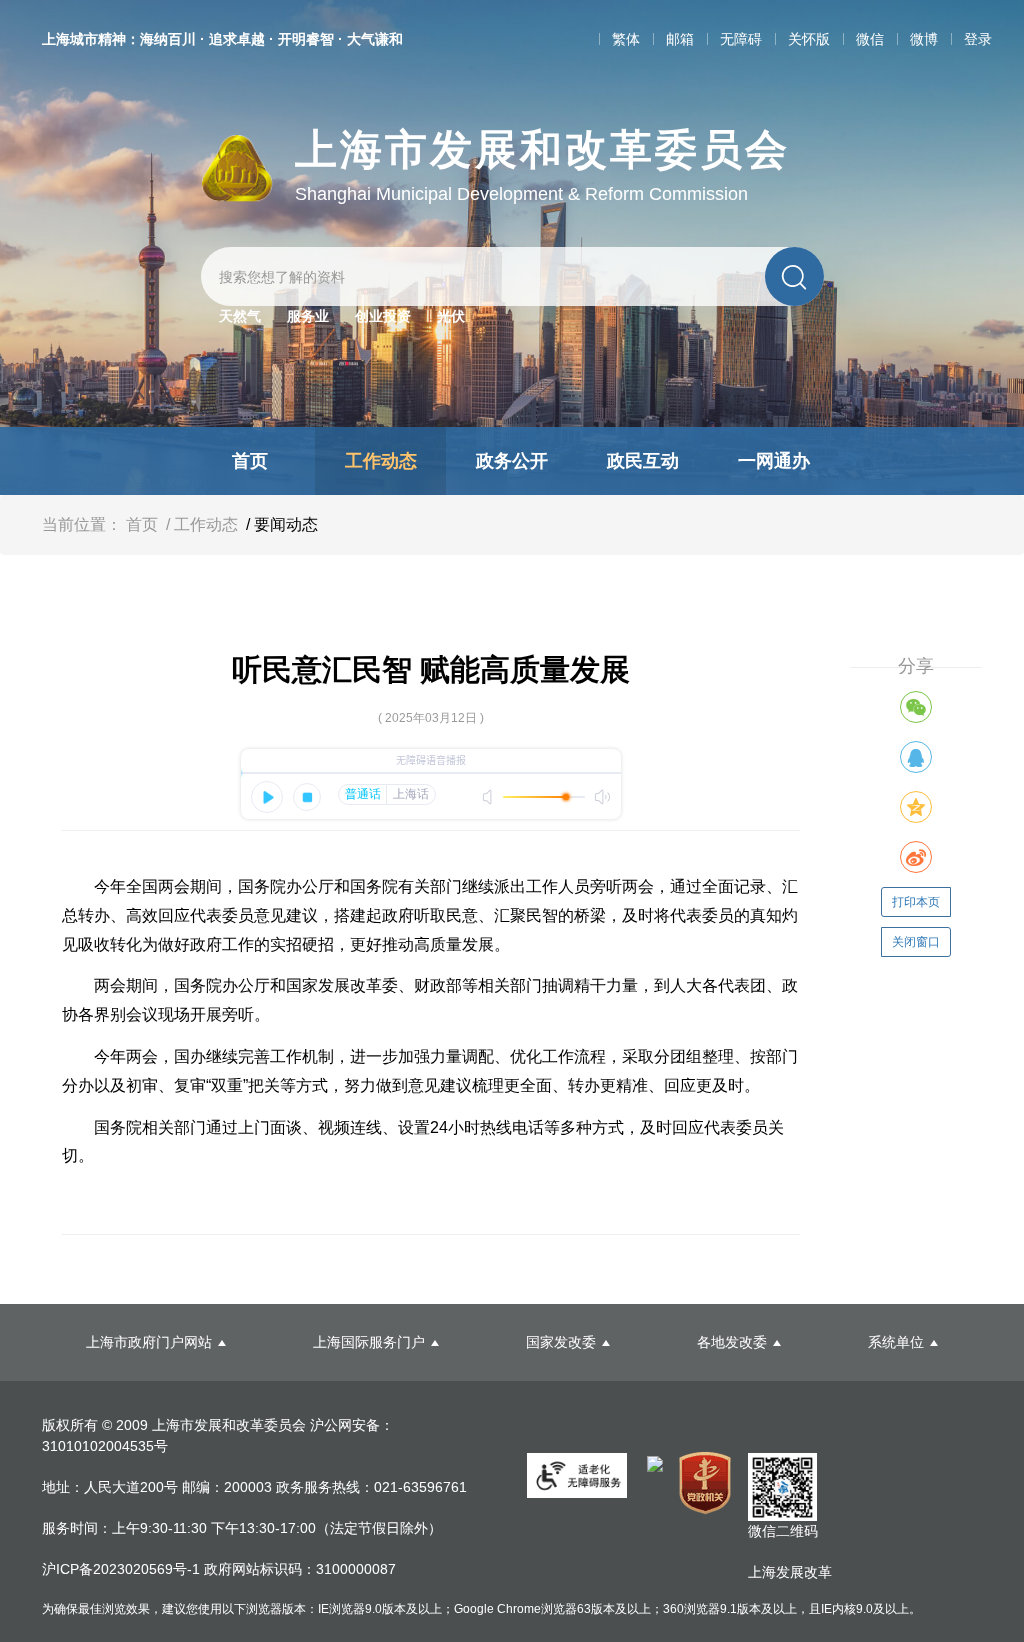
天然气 (240, 316)
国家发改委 (561, 1342)
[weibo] (916, 857)
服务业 (308, 316)
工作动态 (381, 461)
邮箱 (680, 39)
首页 (250, 461)
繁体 (626, 39)
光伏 (451, 316)
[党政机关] (705, 1483)
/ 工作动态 (200, 524)
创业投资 (383, 316)
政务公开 (512, 461)
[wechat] (916, 707)
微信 (870, 39)
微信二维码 (783, 1531)
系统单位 (896, 1342)
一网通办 (774, 461)
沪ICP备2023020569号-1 (123, 1569)
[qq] (916, 757)
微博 (924, 39)
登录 (978, 39)
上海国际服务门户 (369, 1342)
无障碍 (741, 39)
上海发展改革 (790, 1572)
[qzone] (916, 807)
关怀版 (809, 39)
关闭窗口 (916, 942)
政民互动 (643, 461)
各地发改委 (732, 1342)
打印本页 (916, 902)
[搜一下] (794, 276)
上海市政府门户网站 (149, 1342)
